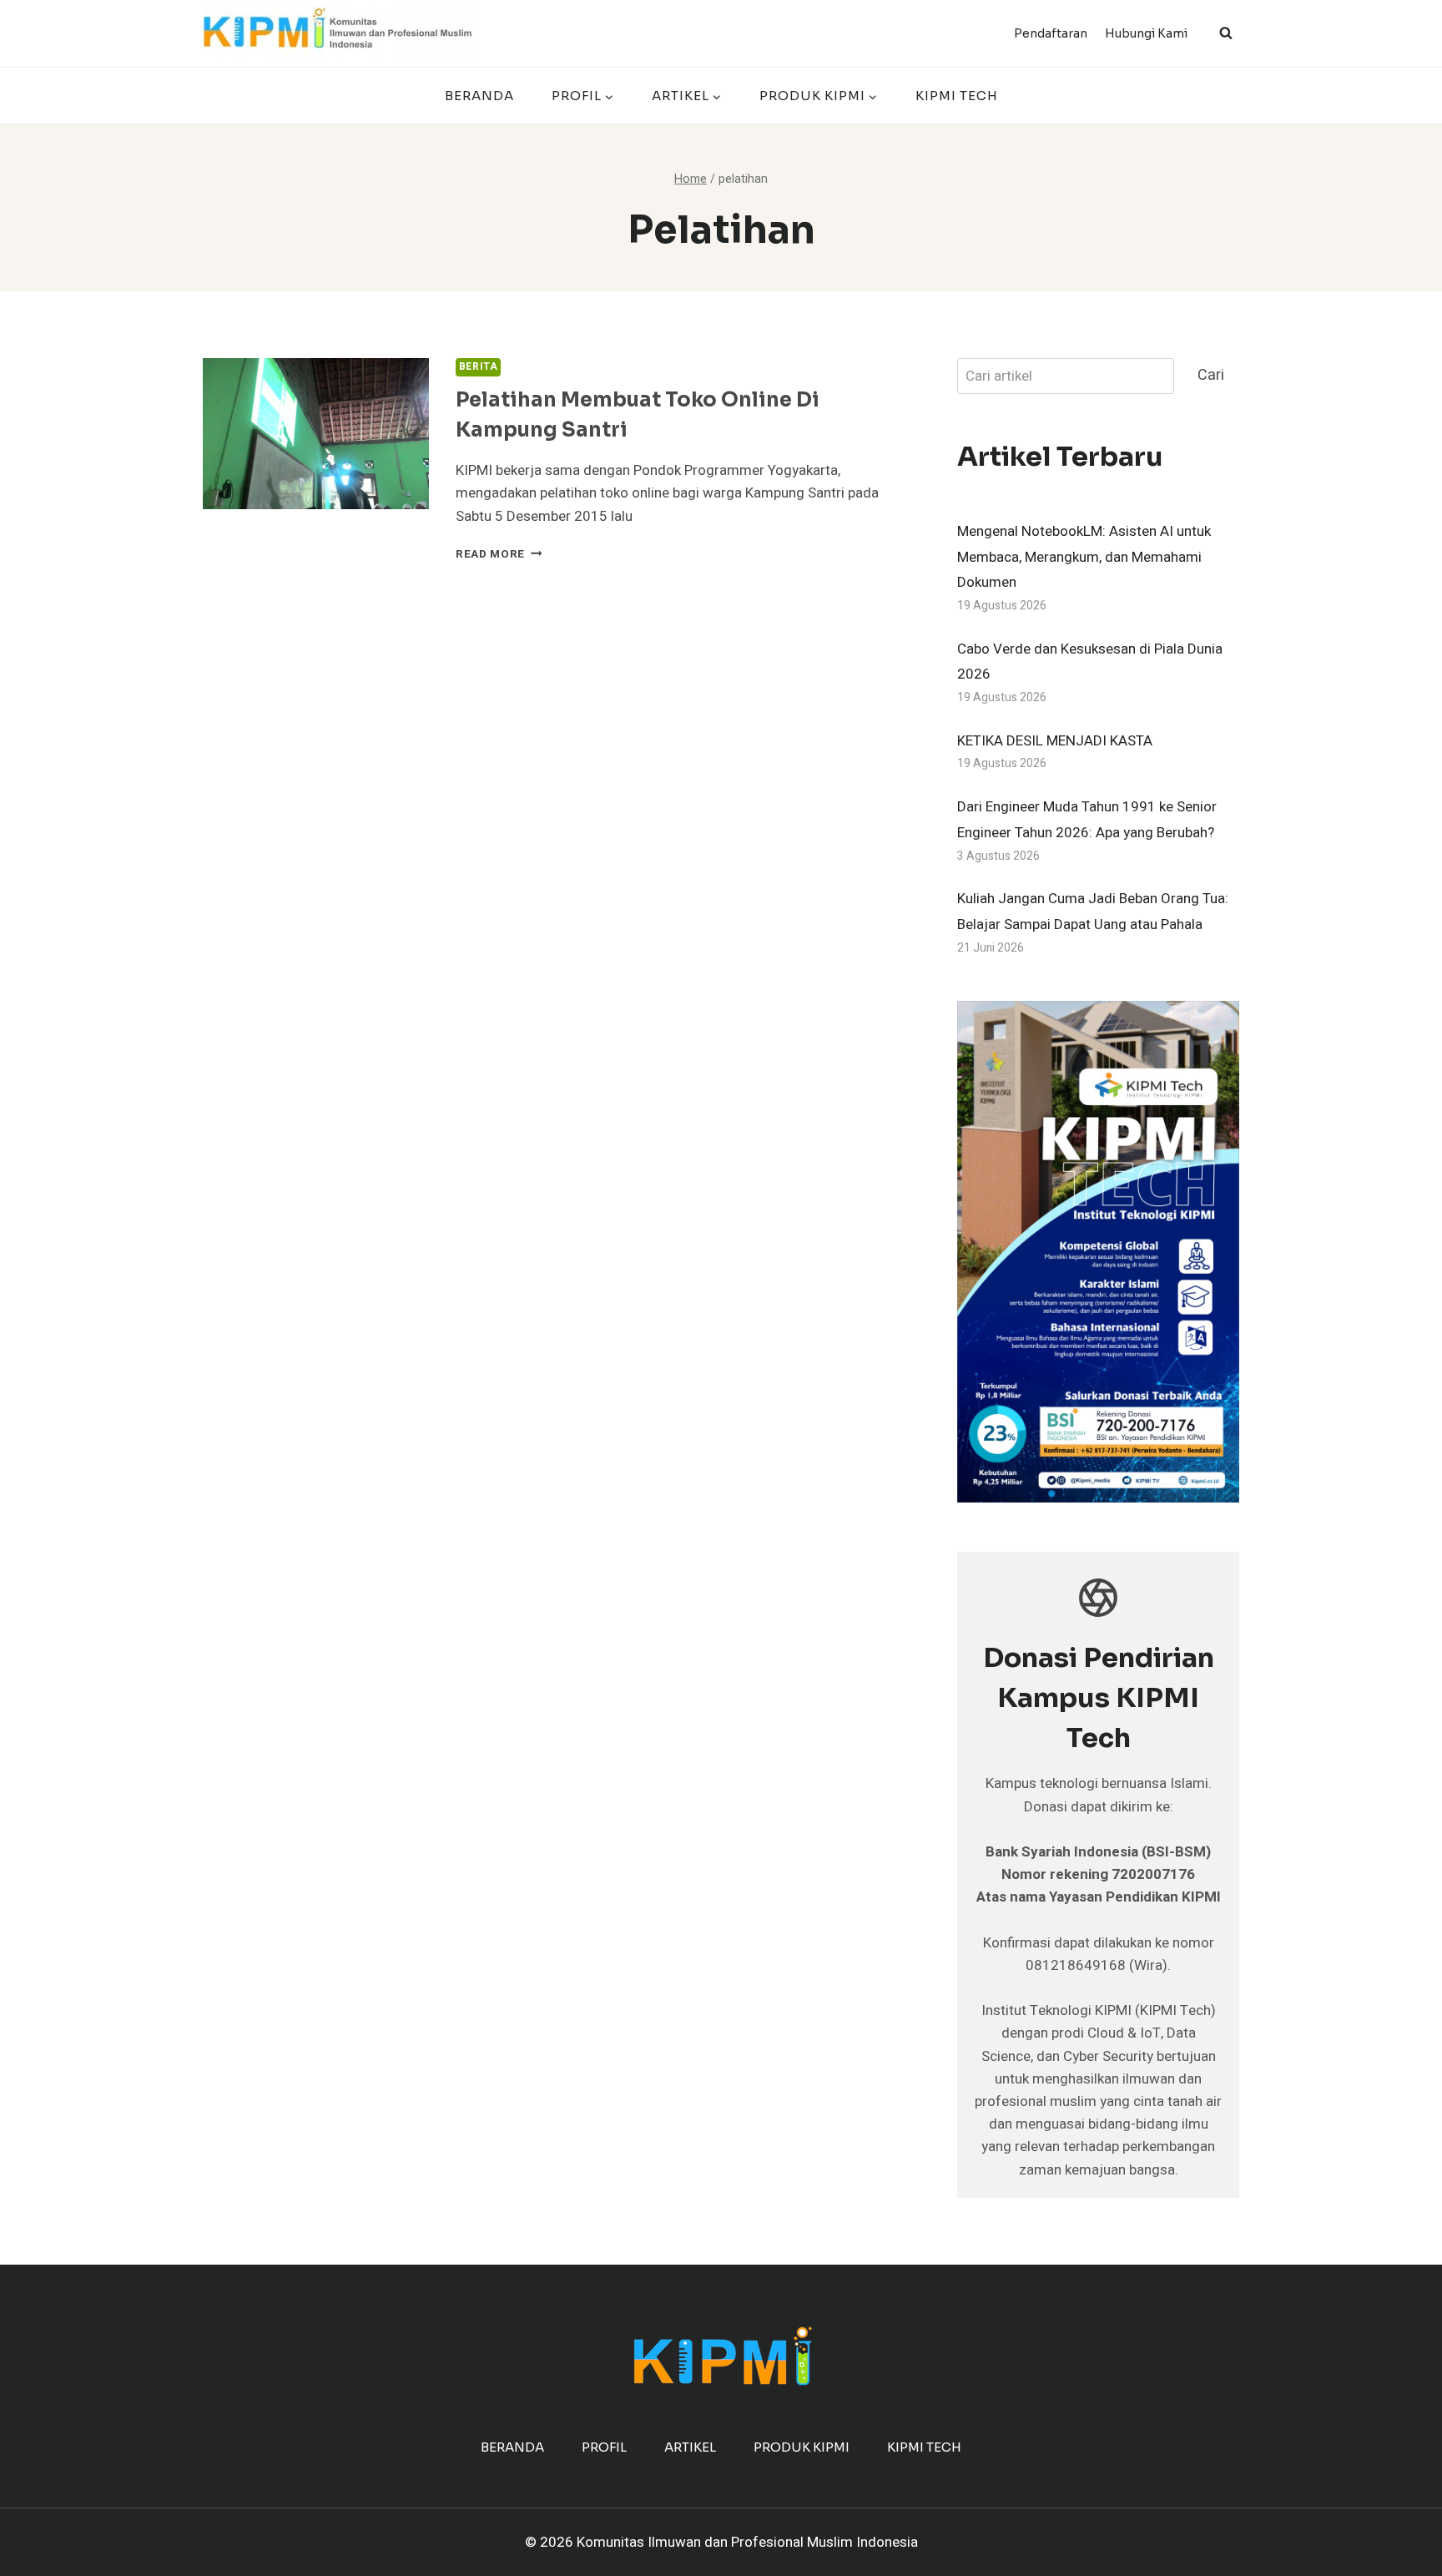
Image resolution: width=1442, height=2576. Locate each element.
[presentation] (316, 434)
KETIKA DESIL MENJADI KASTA (1055, 741)
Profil (604, 2447)
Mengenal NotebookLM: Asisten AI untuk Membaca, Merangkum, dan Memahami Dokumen (1084, 557)
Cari (1211, 375)
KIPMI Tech (957, 96)
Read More (499, 554)
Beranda (479, 96)
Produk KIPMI (802, 2447)
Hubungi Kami (1146, 33)
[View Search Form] (1226, 33)
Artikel (690, 2447)
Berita (479, 367)
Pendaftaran (1051, 33)
